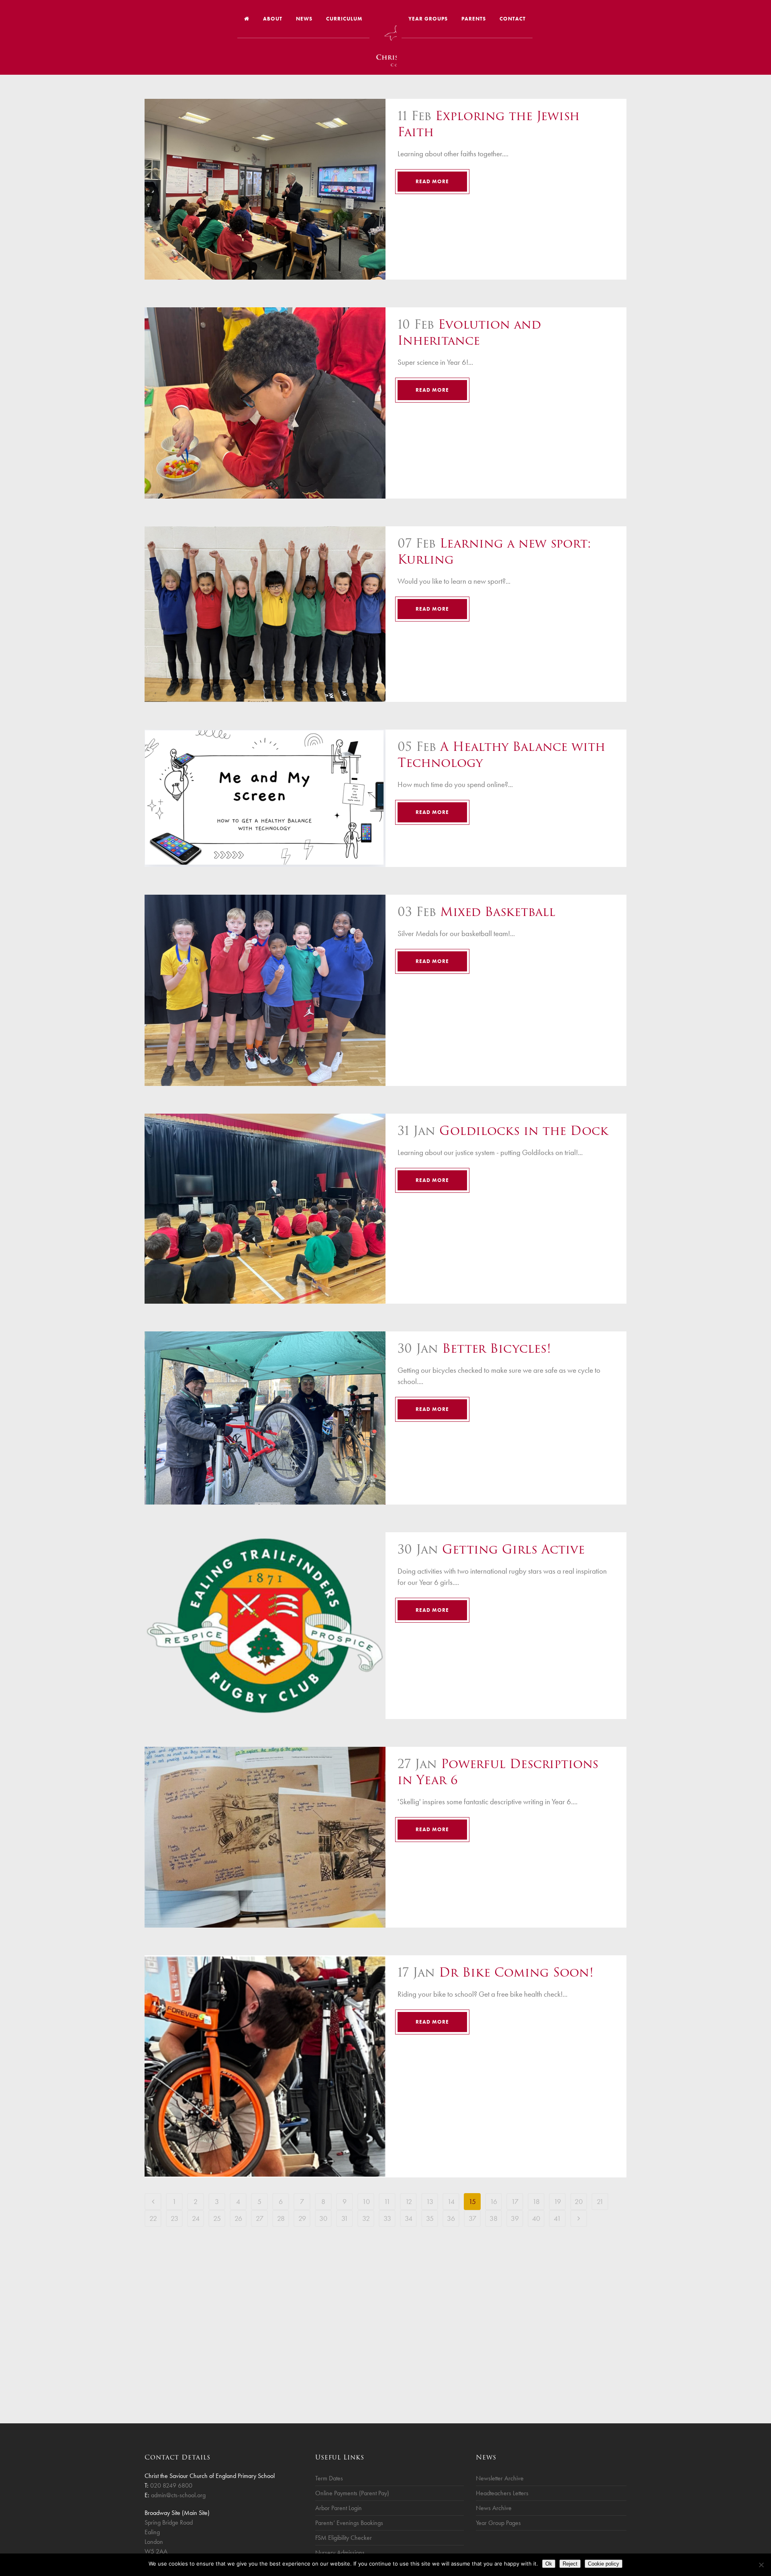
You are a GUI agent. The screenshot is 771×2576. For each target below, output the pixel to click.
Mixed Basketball (498, 912)
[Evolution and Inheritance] (265, 403)
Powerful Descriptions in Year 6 (498, 1772)
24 (196, 2218)
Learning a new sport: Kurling (494, 551)
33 (387, 2218)
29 (302, 2218)
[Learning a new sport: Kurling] (265, 614)
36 (451, 2218)
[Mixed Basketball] (265, 990)
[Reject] (761, 2565)
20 (579, 2201)
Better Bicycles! (497, 1348)
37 (472, 2218)
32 (366, 2218)
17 (515, 2201)
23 (174, 2218)
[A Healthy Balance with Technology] (265, 798)
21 (600, 2201)
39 (515, 2218)
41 (557, 2218)
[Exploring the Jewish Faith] (265, 189)
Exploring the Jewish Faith (489, 124)
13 (430, 2201)
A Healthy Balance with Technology (501, 755)
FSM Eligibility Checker (344, 2538)
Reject (570, 2564)
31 (345, 2218)
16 (494, 2201)
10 (366, 2201)
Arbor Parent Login (339, 2508)
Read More (432, 181)
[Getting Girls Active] (265, 1626)
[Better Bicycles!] (265, 1418)
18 (536, 2201)
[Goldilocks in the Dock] (265, 1209)
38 (494, 2218)
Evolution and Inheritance (469, 332)
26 (238, 2218)
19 (557, 2201)
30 (323, 2218)
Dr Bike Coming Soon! (516, 1972)
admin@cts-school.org (178, 2495)
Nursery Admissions (340, 2552)
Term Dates (329, 2478)
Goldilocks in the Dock (524, 1131)
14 (451, 2201)
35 (430, 2218)
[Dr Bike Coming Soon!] (265, 2066)
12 (409, 2201)
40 (536, 2218)
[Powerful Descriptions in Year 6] (265, 1837)
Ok (549, 2564)
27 (260, 2218)
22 (153, 2218)
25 (217, 2218)
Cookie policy (604, 2564)
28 (281, 2218)
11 (387, 2201)
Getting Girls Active (513, 1549)
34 (409, 2218)
